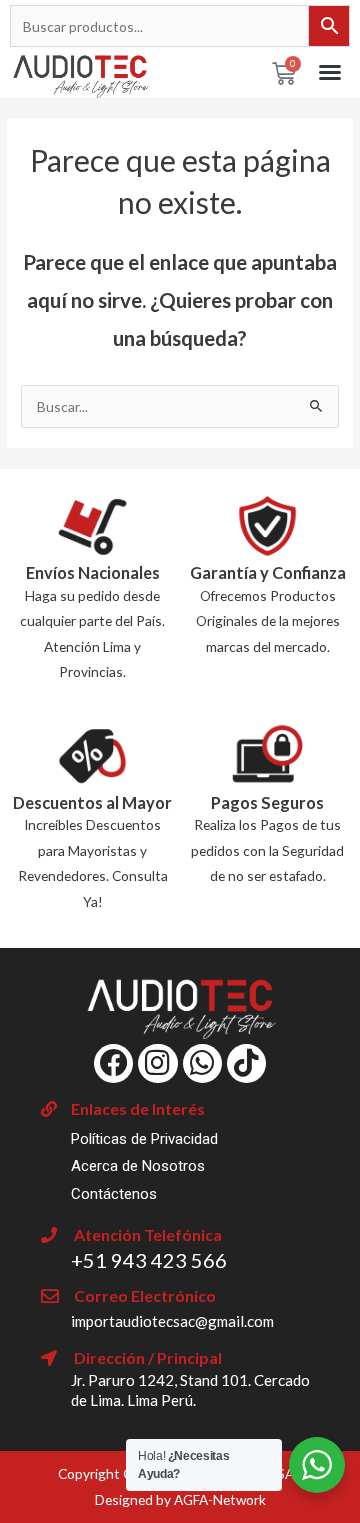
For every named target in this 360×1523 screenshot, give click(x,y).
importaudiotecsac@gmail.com (172, 1321)
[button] (330, 72)
